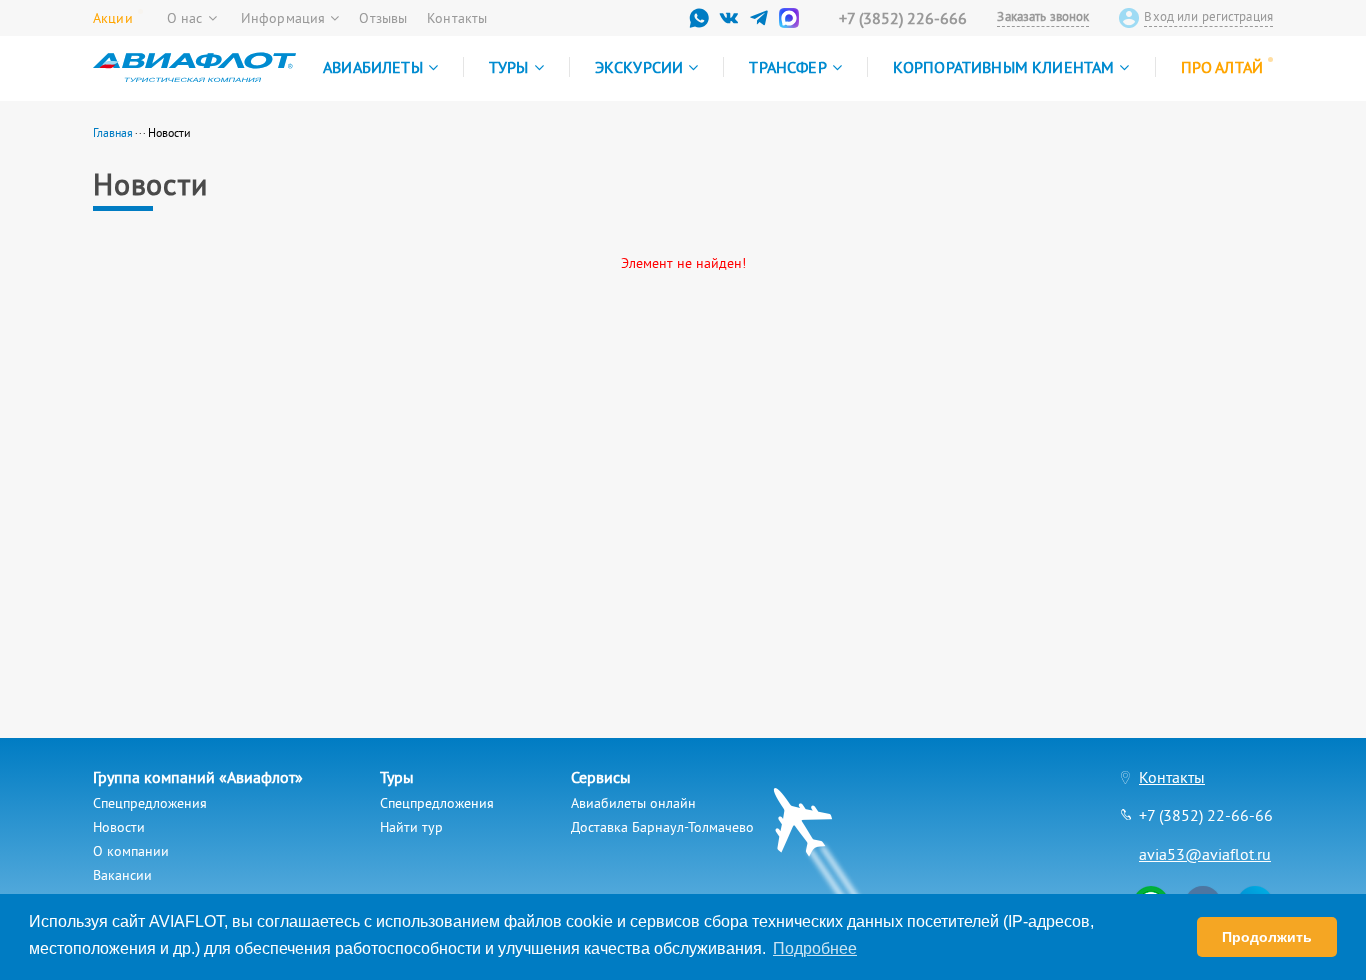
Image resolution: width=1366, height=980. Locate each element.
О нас (185, 18)
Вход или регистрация (1208, 17)
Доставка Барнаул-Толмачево (662, 827)
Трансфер (787, 67)
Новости (119, 827)
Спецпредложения (150, 803)
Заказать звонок (1043, 17)
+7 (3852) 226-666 (903, 18)
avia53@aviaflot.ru (1205, 854)
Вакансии (122, 875)
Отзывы (383, 18)
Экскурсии (639, 67)
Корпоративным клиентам (1004, 67)
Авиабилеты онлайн (633, 803)
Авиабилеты (373, 67)
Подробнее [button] (815, 948)
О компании (131, 851)
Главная (113, 132)
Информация (283, 18)
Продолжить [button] (1267, 937)
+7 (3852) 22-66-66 (1206, 815)
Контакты (457, 18)
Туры (509, 67)
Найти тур (411, 827)
